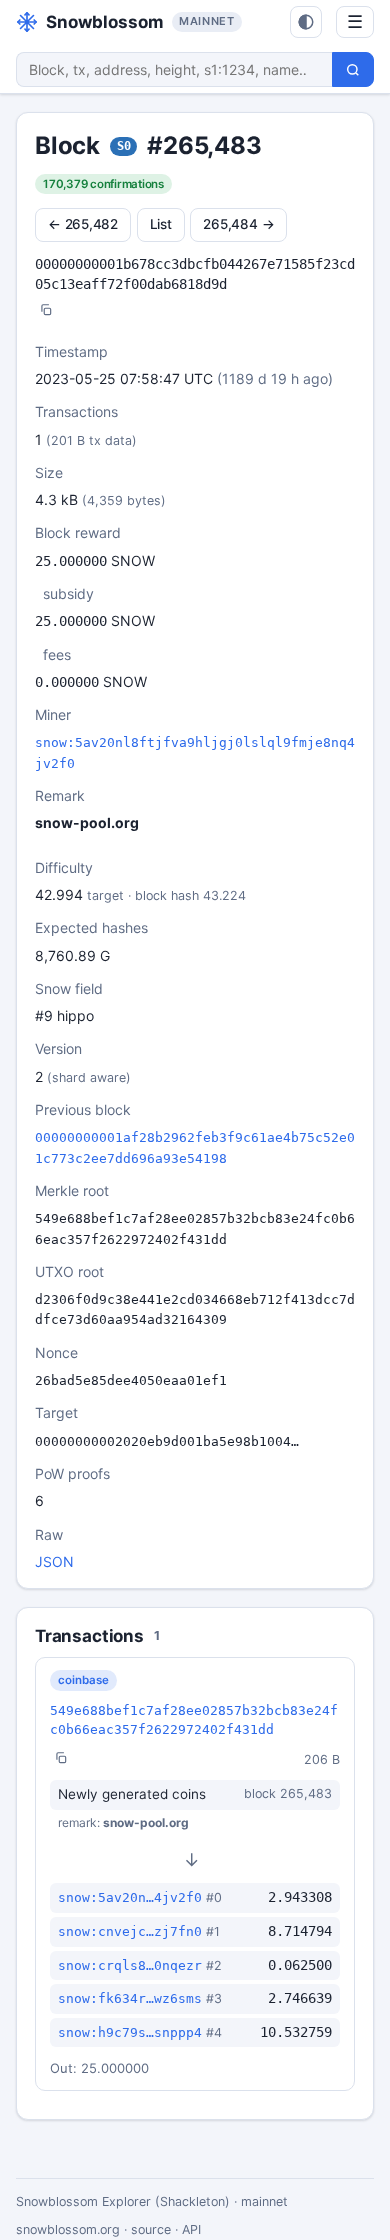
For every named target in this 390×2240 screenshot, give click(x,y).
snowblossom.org (68, 2229)
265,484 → (238, 224)
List (161, 224)
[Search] (353, 69)
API (191, 2229)
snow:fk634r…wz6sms (130, 1998)
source (151, 2229)
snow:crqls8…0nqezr (130, 1965)
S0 (124, 146)
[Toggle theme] (306, 22)
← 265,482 (83, 224)
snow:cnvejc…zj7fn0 (130, 1931)
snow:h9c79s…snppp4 (130, 2032)
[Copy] (46, 311)
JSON (54, 1561)
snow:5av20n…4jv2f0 (130, 1897)
